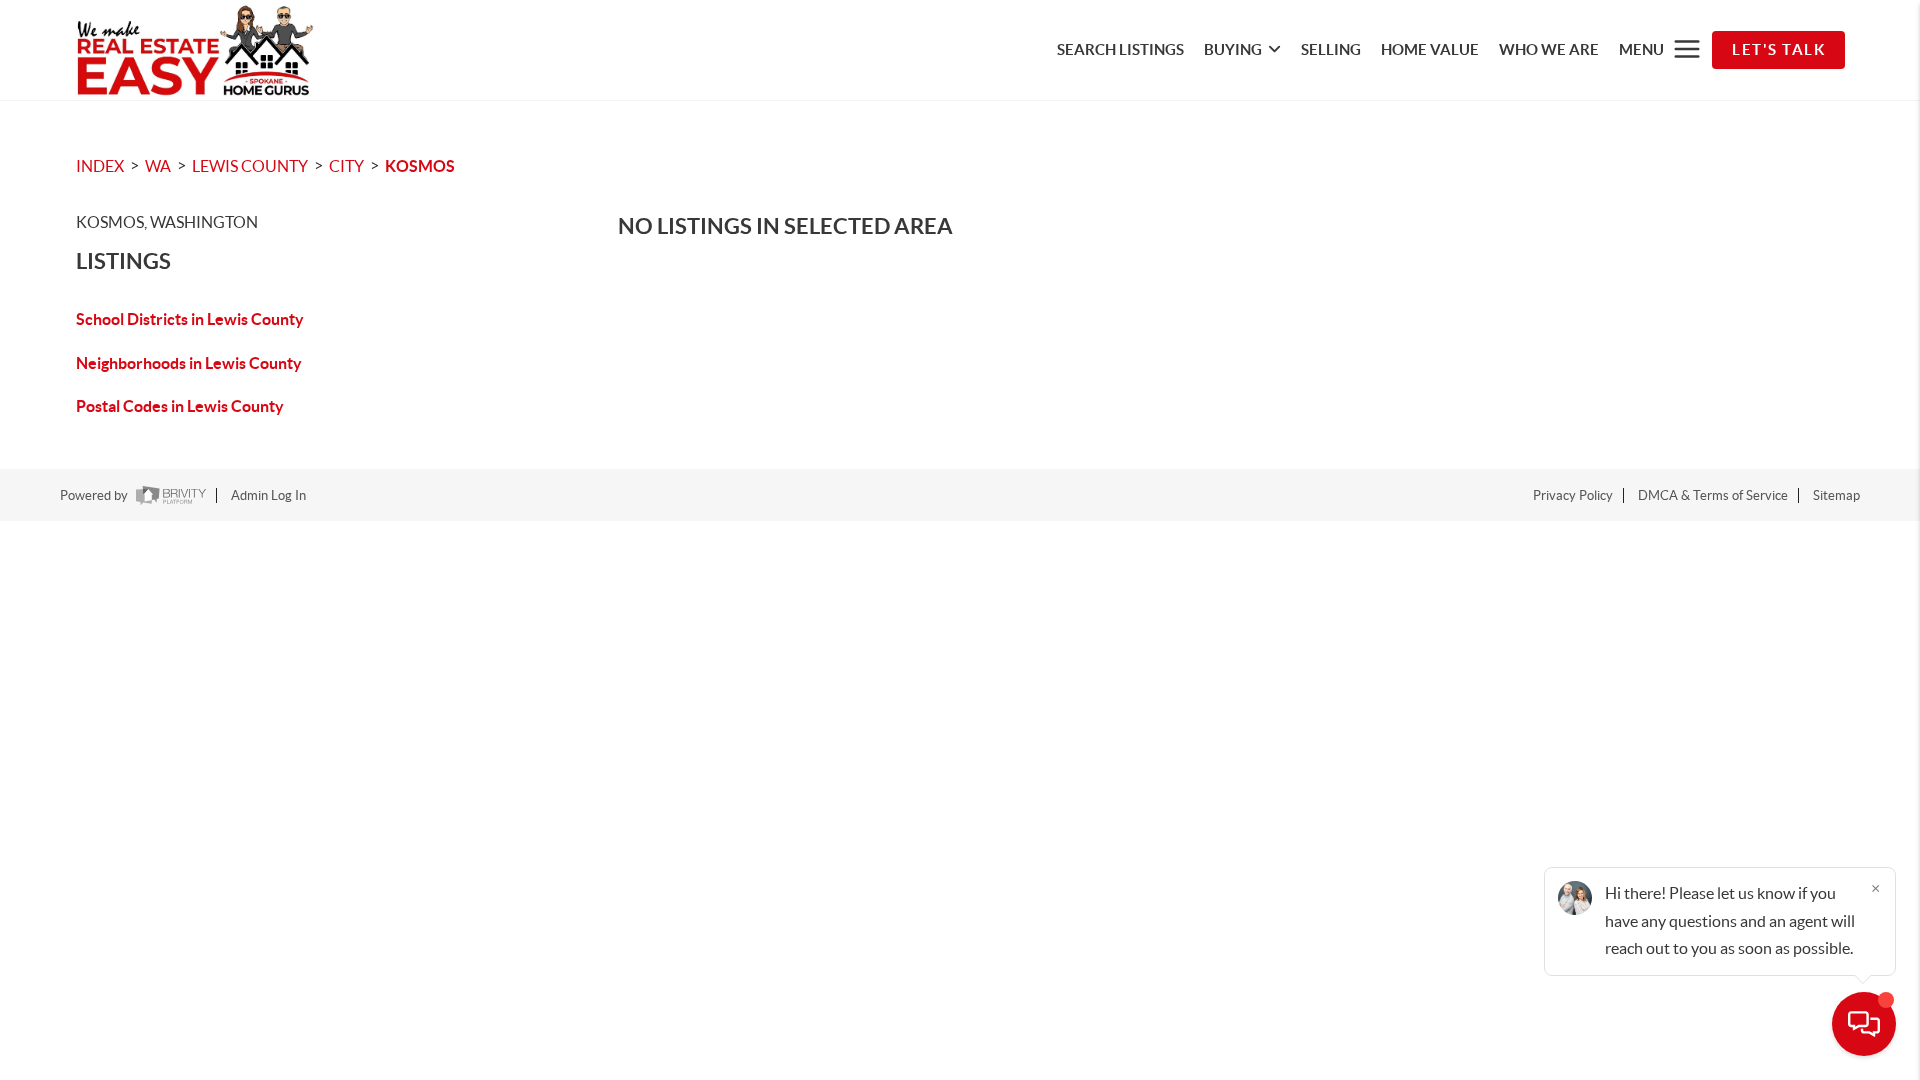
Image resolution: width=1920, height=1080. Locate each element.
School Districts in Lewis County (190, 319)
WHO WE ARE (1549, 49)
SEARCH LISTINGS (1120, 49)
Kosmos (420, 166)
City (346, 166)
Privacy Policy (1573, 495)
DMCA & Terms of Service (1713, 495)
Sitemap (1836, 495)
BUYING (1233, 49)
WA (158, 166)
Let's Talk (1778, 49)
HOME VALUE (1430, 49)
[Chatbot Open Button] (1864, 1024)
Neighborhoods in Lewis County (189, 363)
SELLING (1331, 49)
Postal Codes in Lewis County (180, 406)
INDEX (100, 166)
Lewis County (250, 166)
